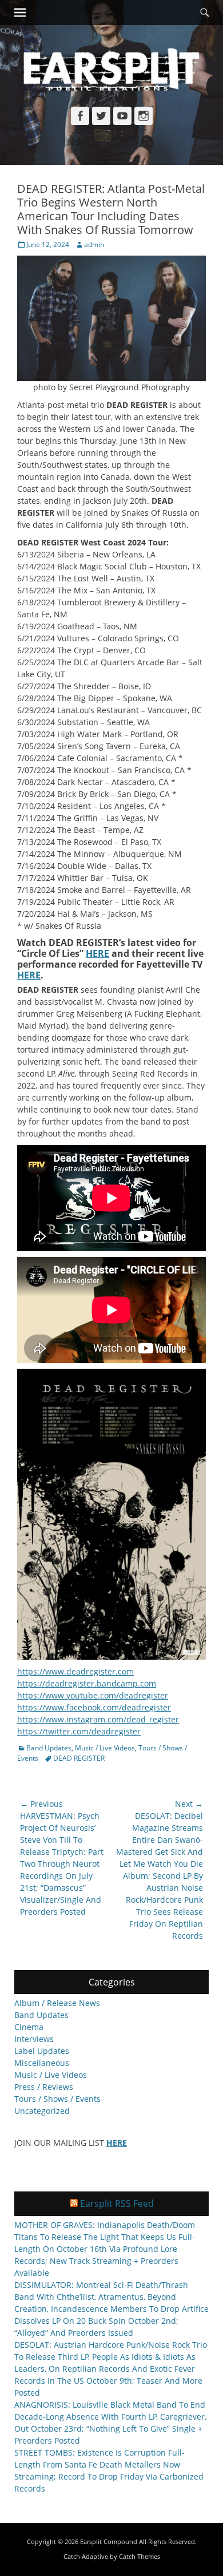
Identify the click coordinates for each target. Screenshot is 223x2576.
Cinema (29, 2027)
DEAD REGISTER (79, 1758)
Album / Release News (57, 2003)
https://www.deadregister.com (75, 1671)
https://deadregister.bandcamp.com (87, 1683)
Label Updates (42, 2051)
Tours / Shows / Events (57, 2099)
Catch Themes (140, 2556)
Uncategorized (42, 2111)
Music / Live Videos (105, 1748)
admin (94, 244)
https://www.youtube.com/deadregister (93, 1695)
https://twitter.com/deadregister (79, 1731)
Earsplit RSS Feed (117, 2203)
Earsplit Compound (109, 2541)
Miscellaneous (42, 2063)
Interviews (34, 2039)
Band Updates (49, 1748)
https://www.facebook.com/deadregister (94, 1707)
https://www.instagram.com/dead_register (98, 1719)
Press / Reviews (44, 2087)
